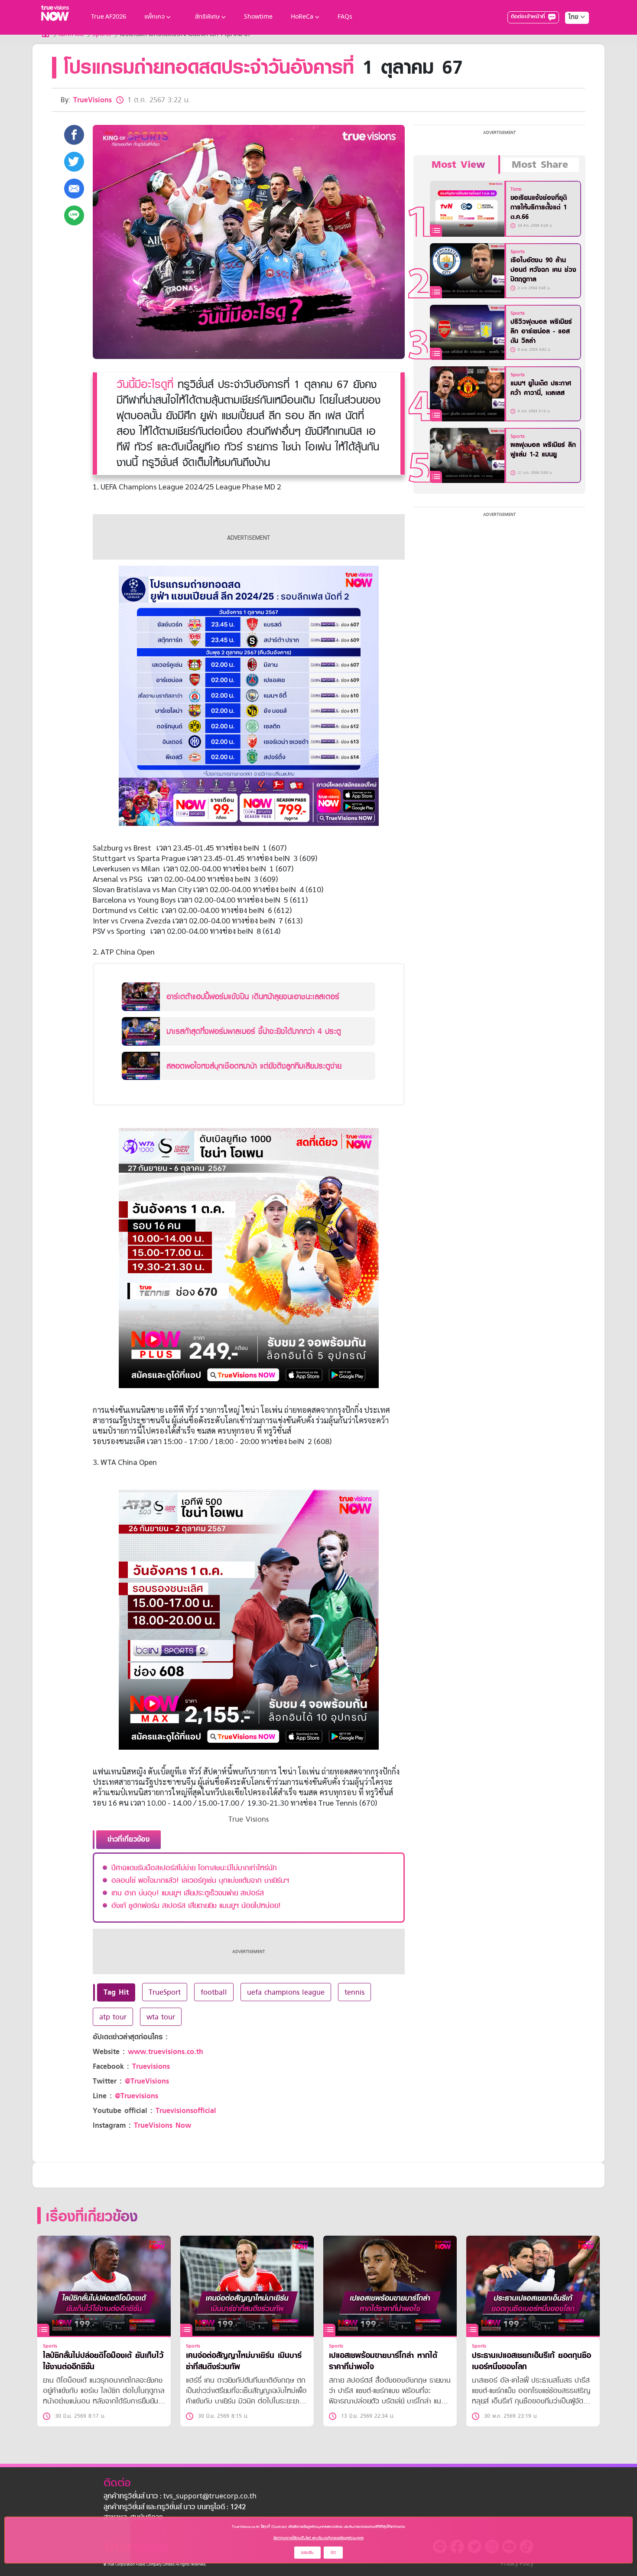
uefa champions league (286, 1992)
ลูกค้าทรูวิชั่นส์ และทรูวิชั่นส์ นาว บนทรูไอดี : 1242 (175, 2508)
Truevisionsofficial (186, 2111)
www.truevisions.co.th (166, 2052)
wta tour (161, 2017)
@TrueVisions (147, 2081)
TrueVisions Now (162, 2125)
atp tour (113, 2017)
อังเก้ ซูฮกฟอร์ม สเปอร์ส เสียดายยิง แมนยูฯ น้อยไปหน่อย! (196, 1905)
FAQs (345, 17)
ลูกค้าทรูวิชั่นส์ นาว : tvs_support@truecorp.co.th (180, 2497)
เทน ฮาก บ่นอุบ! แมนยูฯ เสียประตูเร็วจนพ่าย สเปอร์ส (188, 1893)
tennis (354, 1992)
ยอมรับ (307, 2552)
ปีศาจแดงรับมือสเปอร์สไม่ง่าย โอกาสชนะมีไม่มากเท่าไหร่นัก (194, 1868)
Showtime (258, 17)
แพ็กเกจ (154, 17)
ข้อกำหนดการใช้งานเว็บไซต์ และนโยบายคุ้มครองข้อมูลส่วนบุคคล (318, 2538)
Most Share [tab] (540, 165)
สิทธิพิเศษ (207, 17)
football (214, 1992)
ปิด (333, 2552)
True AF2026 (109, 17)
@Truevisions (136, 2096)
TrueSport (165, 1992)
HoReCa (302, 17)
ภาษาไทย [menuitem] (569, 35)
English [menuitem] (571, 49)
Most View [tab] (458, 165)
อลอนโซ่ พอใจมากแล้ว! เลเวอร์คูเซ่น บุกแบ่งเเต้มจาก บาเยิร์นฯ (200, 1880)
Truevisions (151, 2066)
